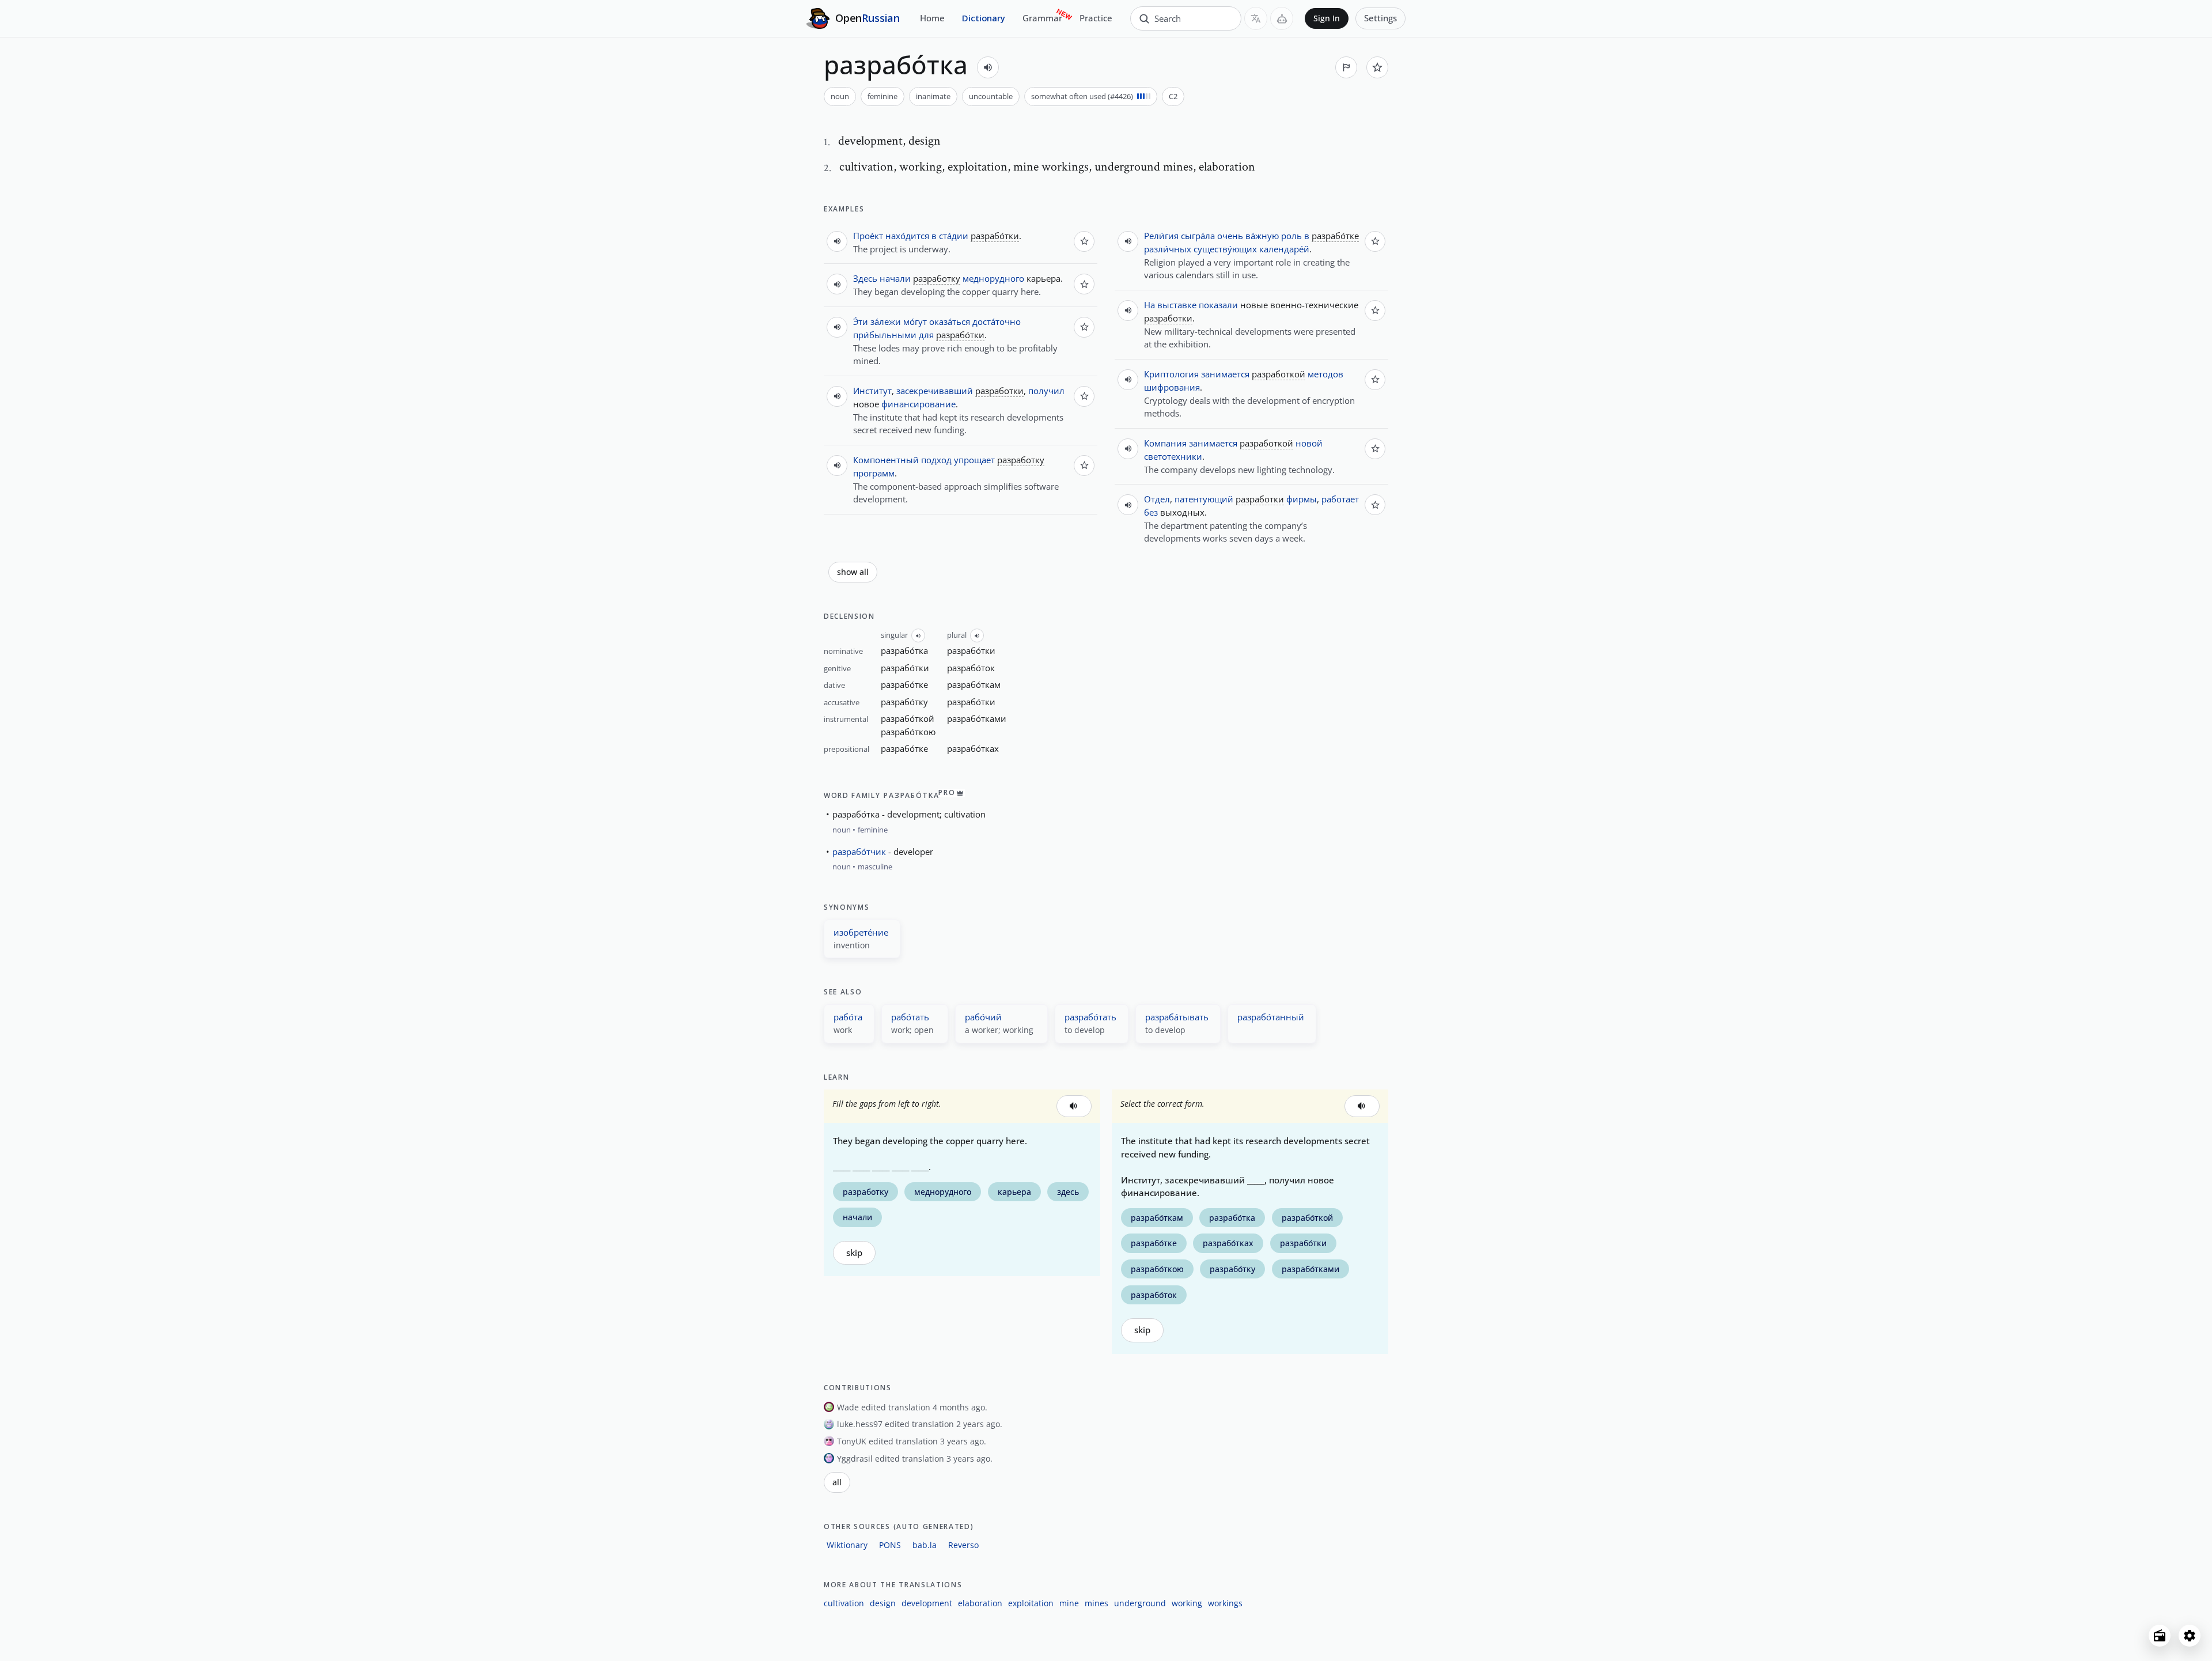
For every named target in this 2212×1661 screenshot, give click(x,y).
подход (936, 460)
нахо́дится (907, 236)
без (1151, 512)
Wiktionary (847, 1545)
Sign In (1327, 18)
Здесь (865, 278)
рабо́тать (910, 1017)
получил (1046, 391)
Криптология (1171, 374)
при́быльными (885, 335)
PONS (890, 1545)
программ (874, 473)
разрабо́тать (1090, 1017)
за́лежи (886, 321)
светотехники (1173, 456)
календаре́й (1284, 249)
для (926, 335)
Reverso (963, 1545)
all (837, 1482)
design (883, 1603)
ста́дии (954, 236)
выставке (1177, 305)
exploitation (1031, 1603)
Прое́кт (868, 236)
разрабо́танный (1271, 1017)
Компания (1165, 443)
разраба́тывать (1177, 1017)
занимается (1225, 374)
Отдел (1157, 499)
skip (854, 1253)
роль (1291, 236)
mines (1096, 1603)
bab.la (925, 1545)
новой (1309, 443)
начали (895, 278)
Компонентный (886, 460)
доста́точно (997, 321)
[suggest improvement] (1346, 67)
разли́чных (1168, 249)
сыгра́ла (1198, 236)
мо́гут (915, 321)
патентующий (1204, 499)
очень (1230, 236)
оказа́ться (950, 321)
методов (1325, 374)
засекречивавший (935, 391)
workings (1225, 1603)
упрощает (974, 460)
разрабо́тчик (859, 852)
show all (853, 572)
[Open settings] (2190, 1636)
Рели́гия (1161, 236)
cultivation (844, 1603)
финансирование (918, 404)
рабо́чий (983, 1017)
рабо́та (848, 1017)
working (1187, 1603)
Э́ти (861, 321)
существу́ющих (1225, 249)
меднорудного (993, 278)
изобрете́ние (861, 932)
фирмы (1302, 499)
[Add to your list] (1377, 67)
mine (1069, 1603)
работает (1340, 499)
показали (1218, 305)
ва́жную (1262, 236)
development (927, 1603)
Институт (872, 391)
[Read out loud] (988, 67)
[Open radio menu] (2160, 1636)
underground (1140, 1603)
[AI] (1282, 18)
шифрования (1172, 387)
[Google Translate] (1256, 18)
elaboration (980, 1603)
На (1149, 305)
